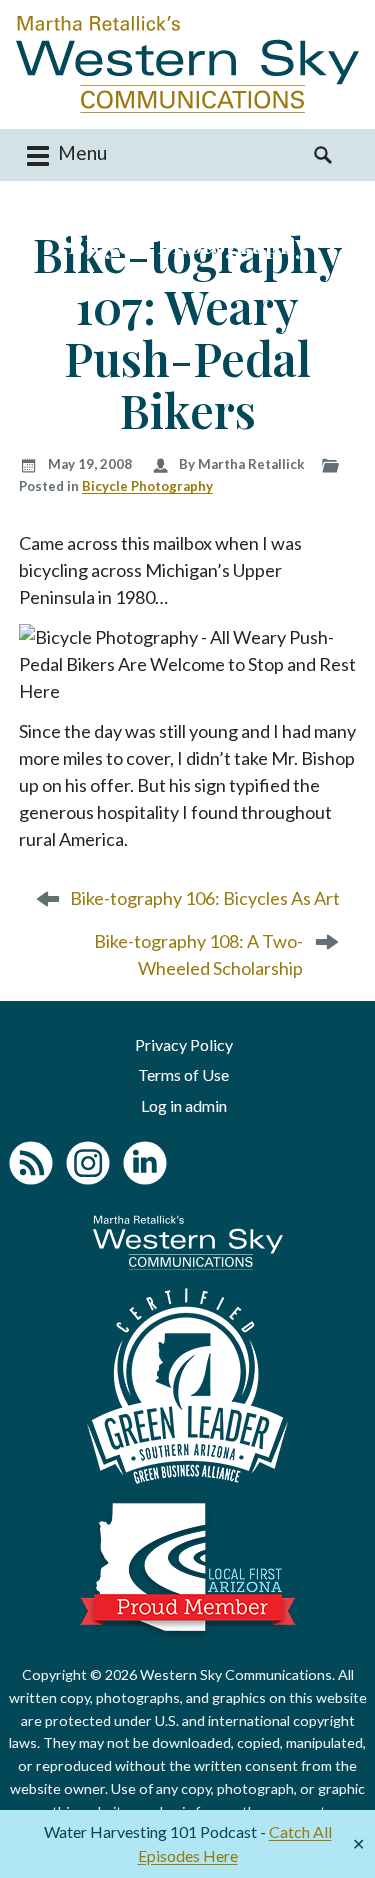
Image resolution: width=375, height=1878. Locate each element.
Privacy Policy (184, 1044)
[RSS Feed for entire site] (31, 1163)
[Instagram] (88, 1163)
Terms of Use (183, 1074)
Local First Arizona (188, 1567)
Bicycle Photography (147, 486)
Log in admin (184, 1105)
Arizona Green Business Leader (187, 1386)
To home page (188, 1242)
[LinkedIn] (145, 1163)
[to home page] (187, 64)
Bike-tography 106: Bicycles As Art (205, 898)
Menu (80, 152)
